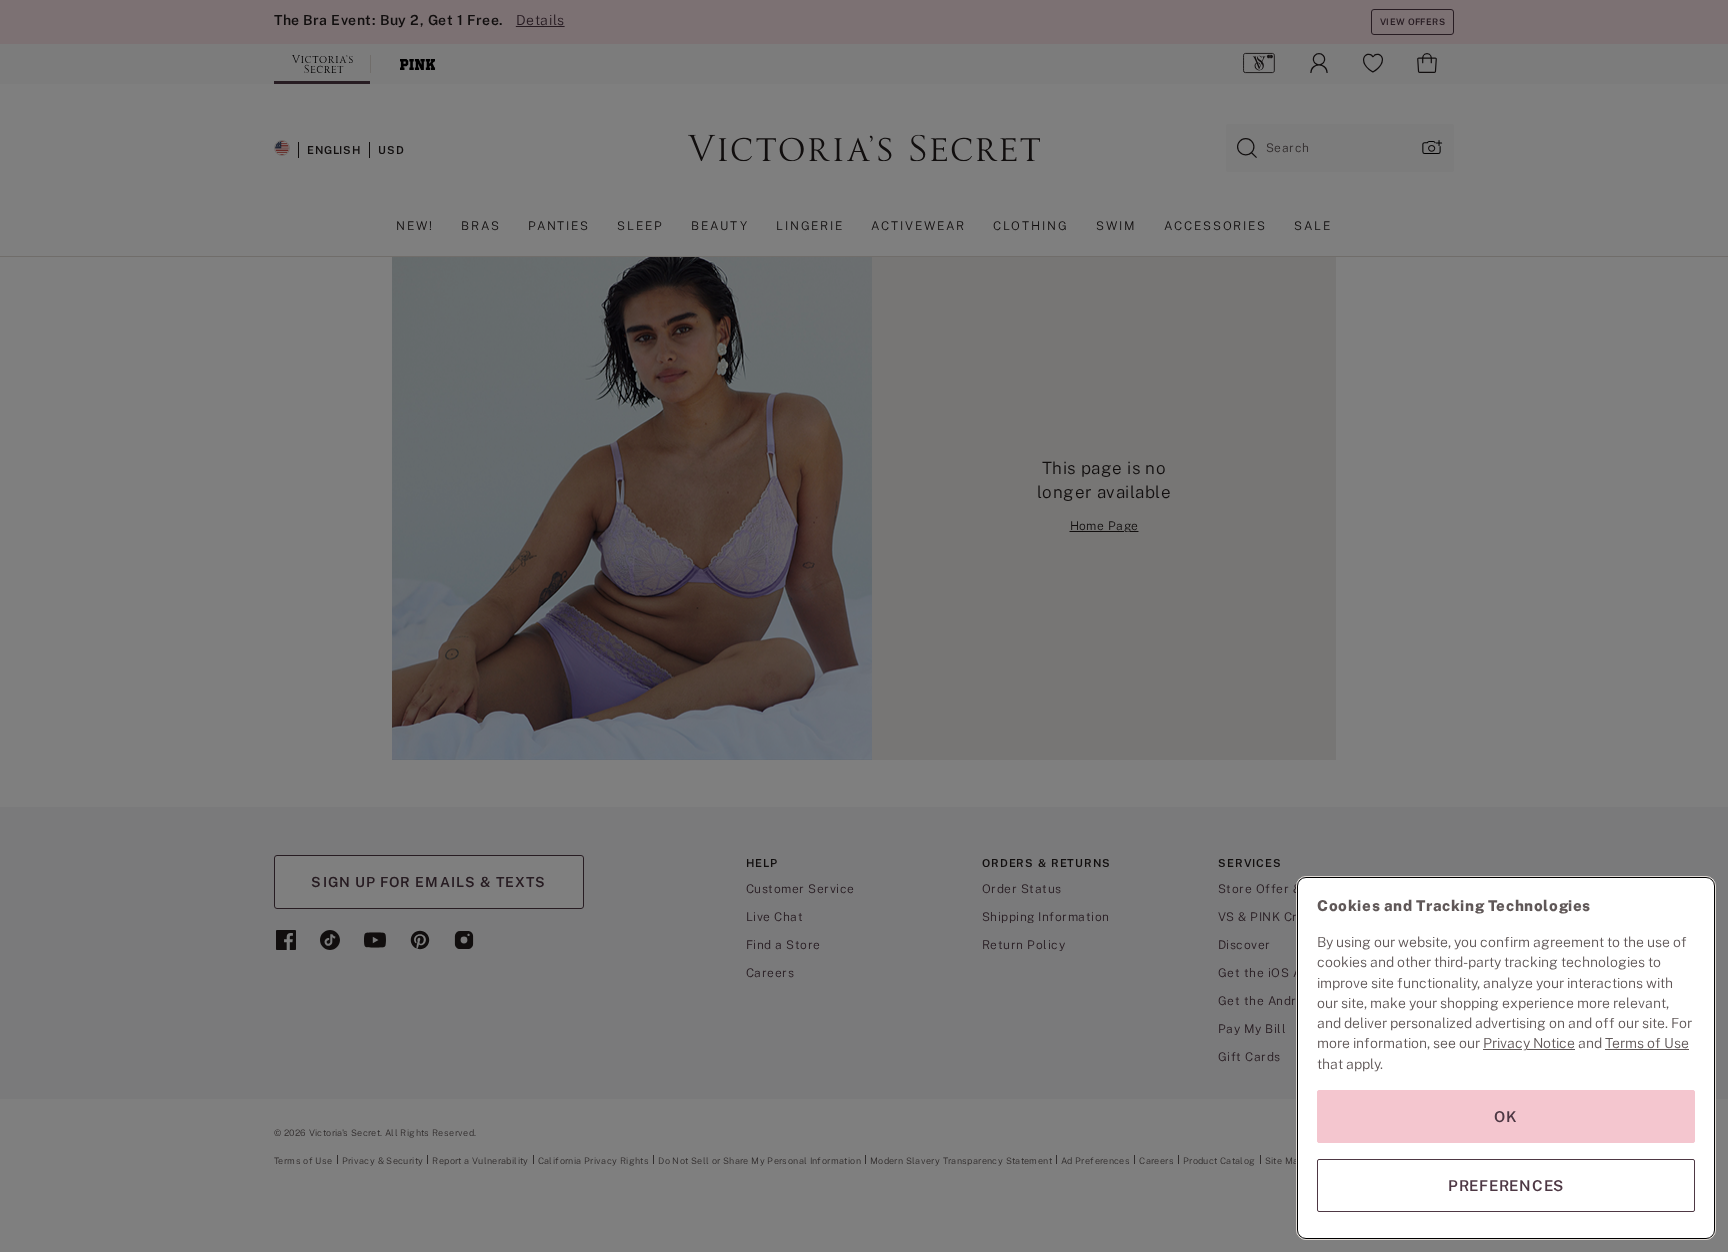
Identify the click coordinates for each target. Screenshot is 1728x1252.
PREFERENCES (1506, 1185)
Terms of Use (1647, 1043)
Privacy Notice (1529, 1043)
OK (1506, 1116)
